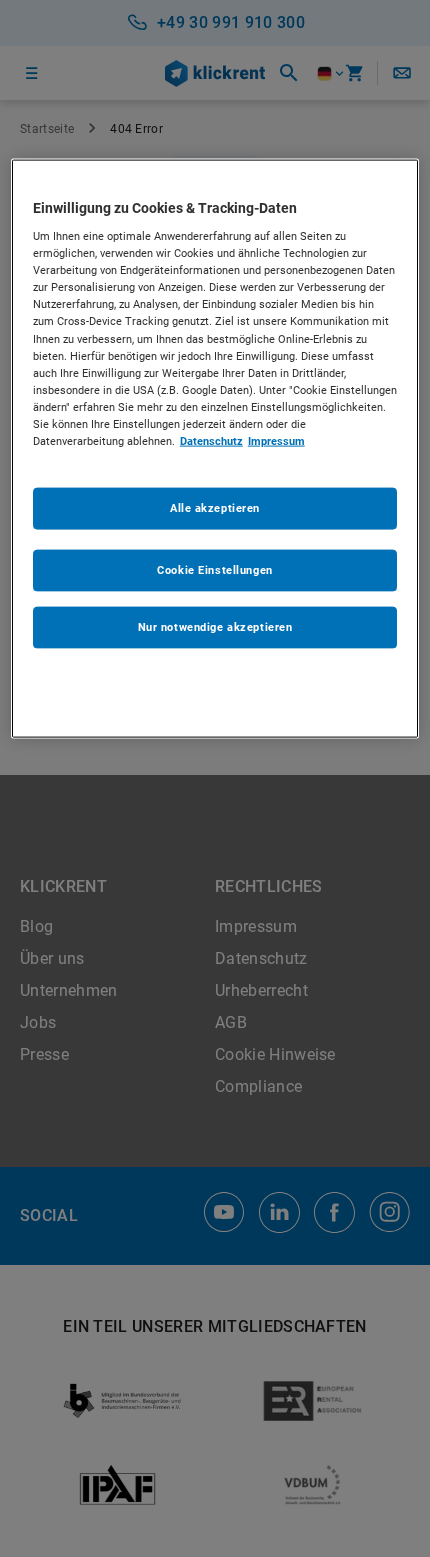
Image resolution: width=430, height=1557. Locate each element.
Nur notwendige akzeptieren (215, 627)
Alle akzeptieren (215, 508)
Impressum (276, 440)
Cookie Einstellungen (214, 570)
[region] (215, 448)
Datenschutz (211, 440)
